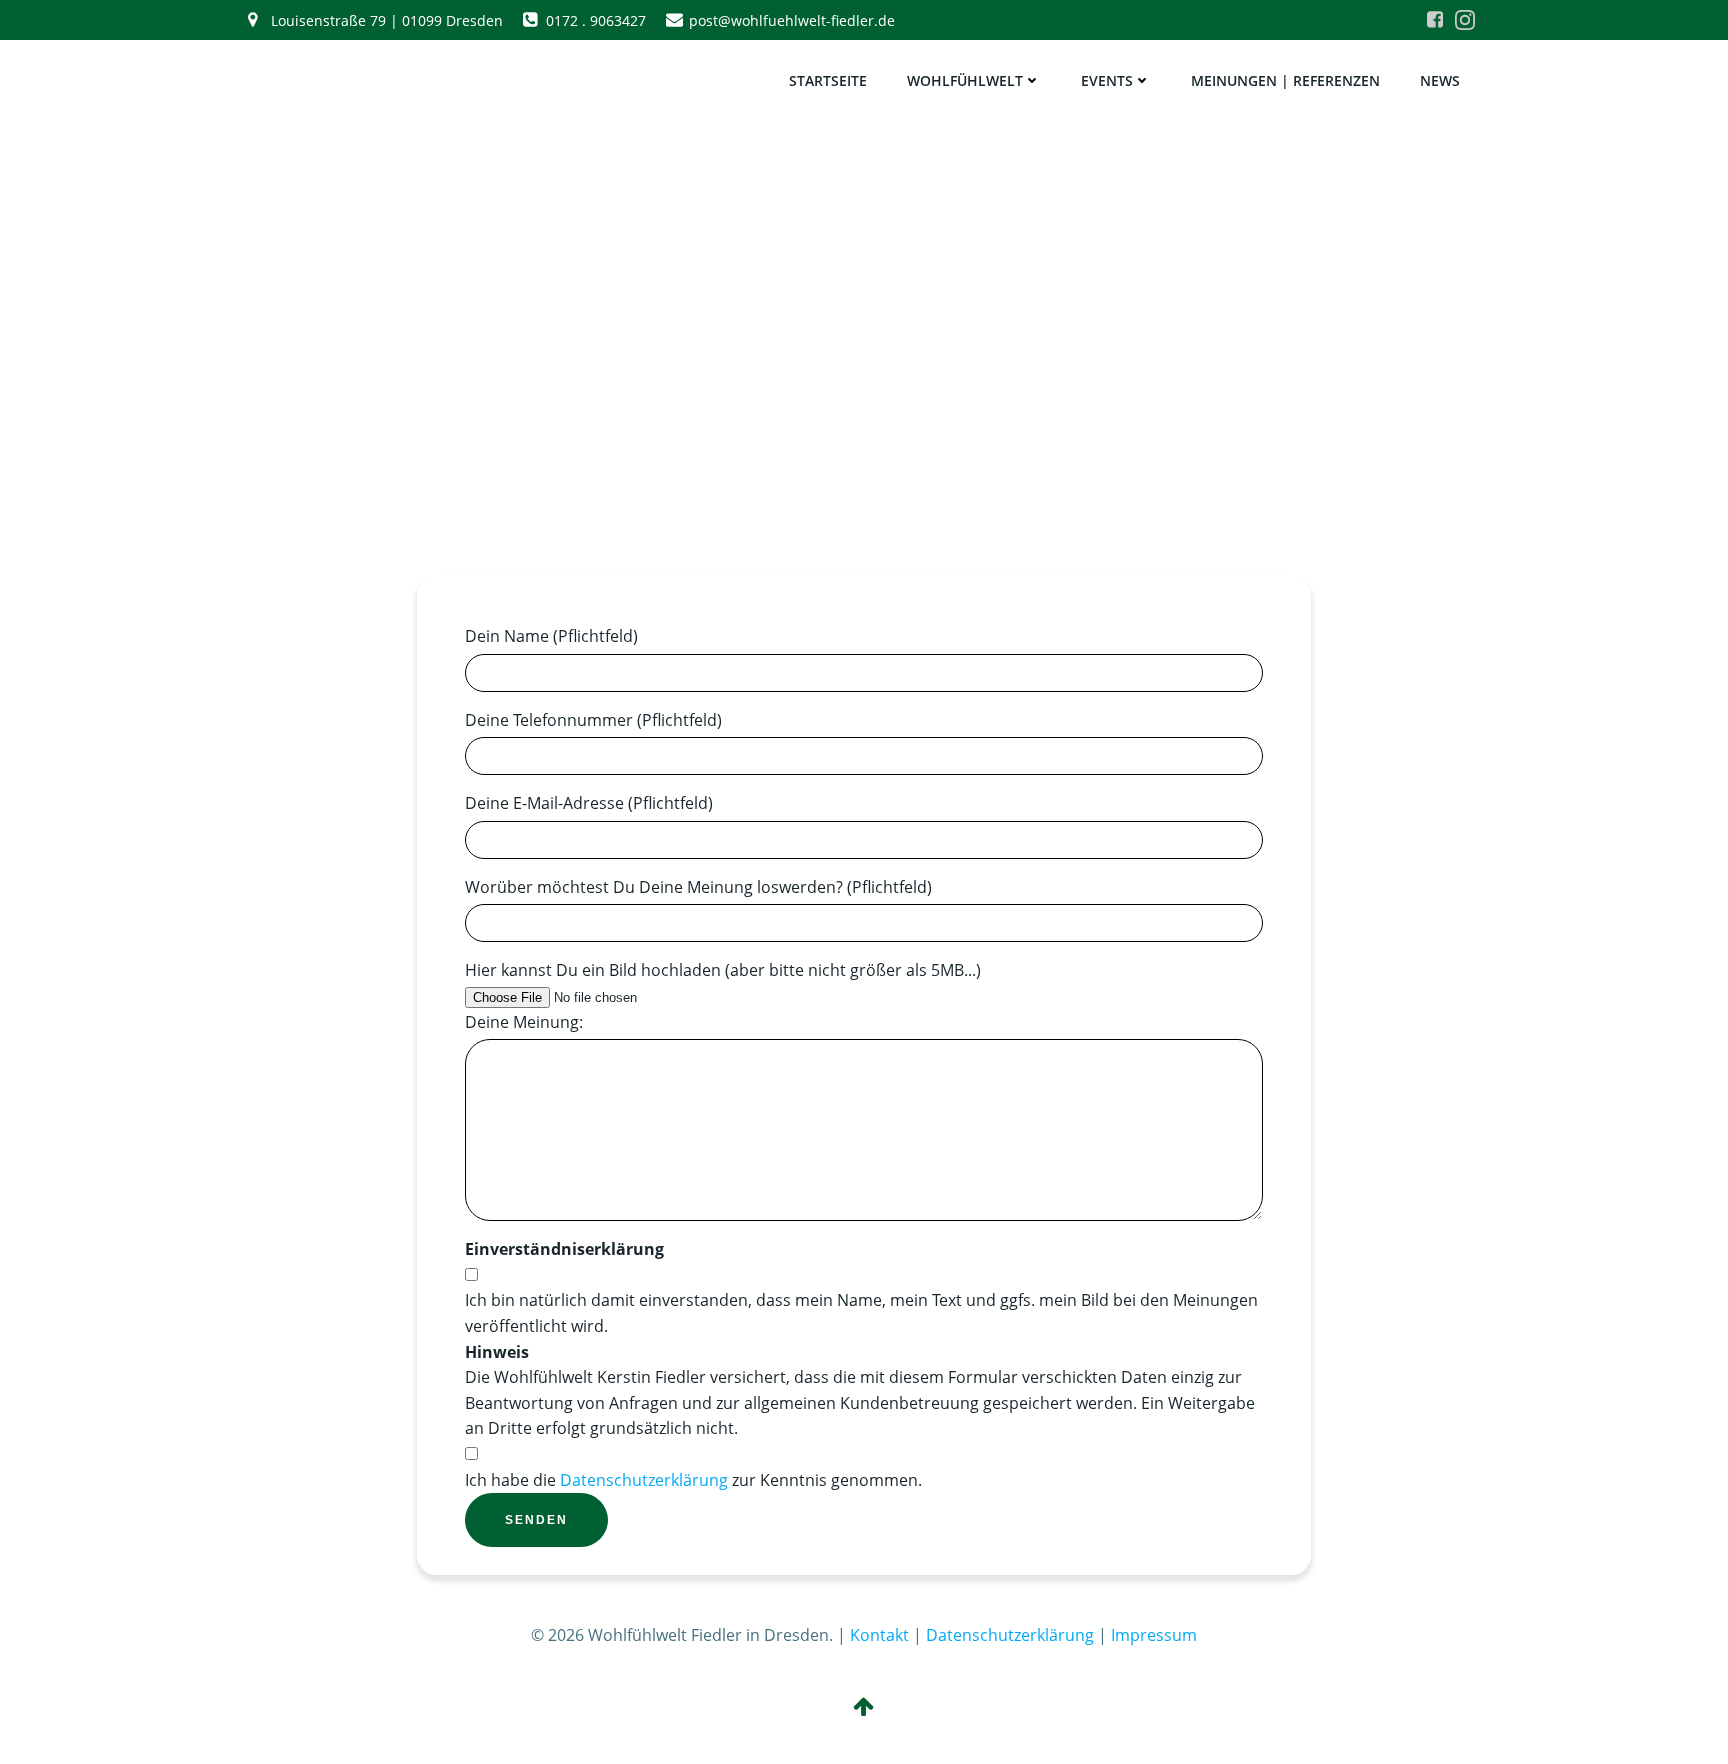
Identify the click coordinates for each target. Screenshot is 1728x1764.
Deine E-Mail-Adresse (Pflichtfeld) (589, 803)
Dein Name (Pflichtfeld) (551, 636)
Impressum (1154, 1635)
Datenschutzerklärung (644, 1480)
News (1440, 80)
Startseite (828, 80)
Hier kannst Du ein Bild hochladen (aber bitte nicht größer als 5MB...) (723, 970)
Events (1107, 80)
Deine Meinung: (524, 1022)
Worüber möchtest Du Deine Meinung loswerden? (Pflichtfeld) (698, 887)
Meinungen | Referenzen (1285, 80)
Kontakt (879, 1635)
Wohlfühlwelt (965, 80)
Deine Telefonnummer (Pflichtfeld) (593, 720)
